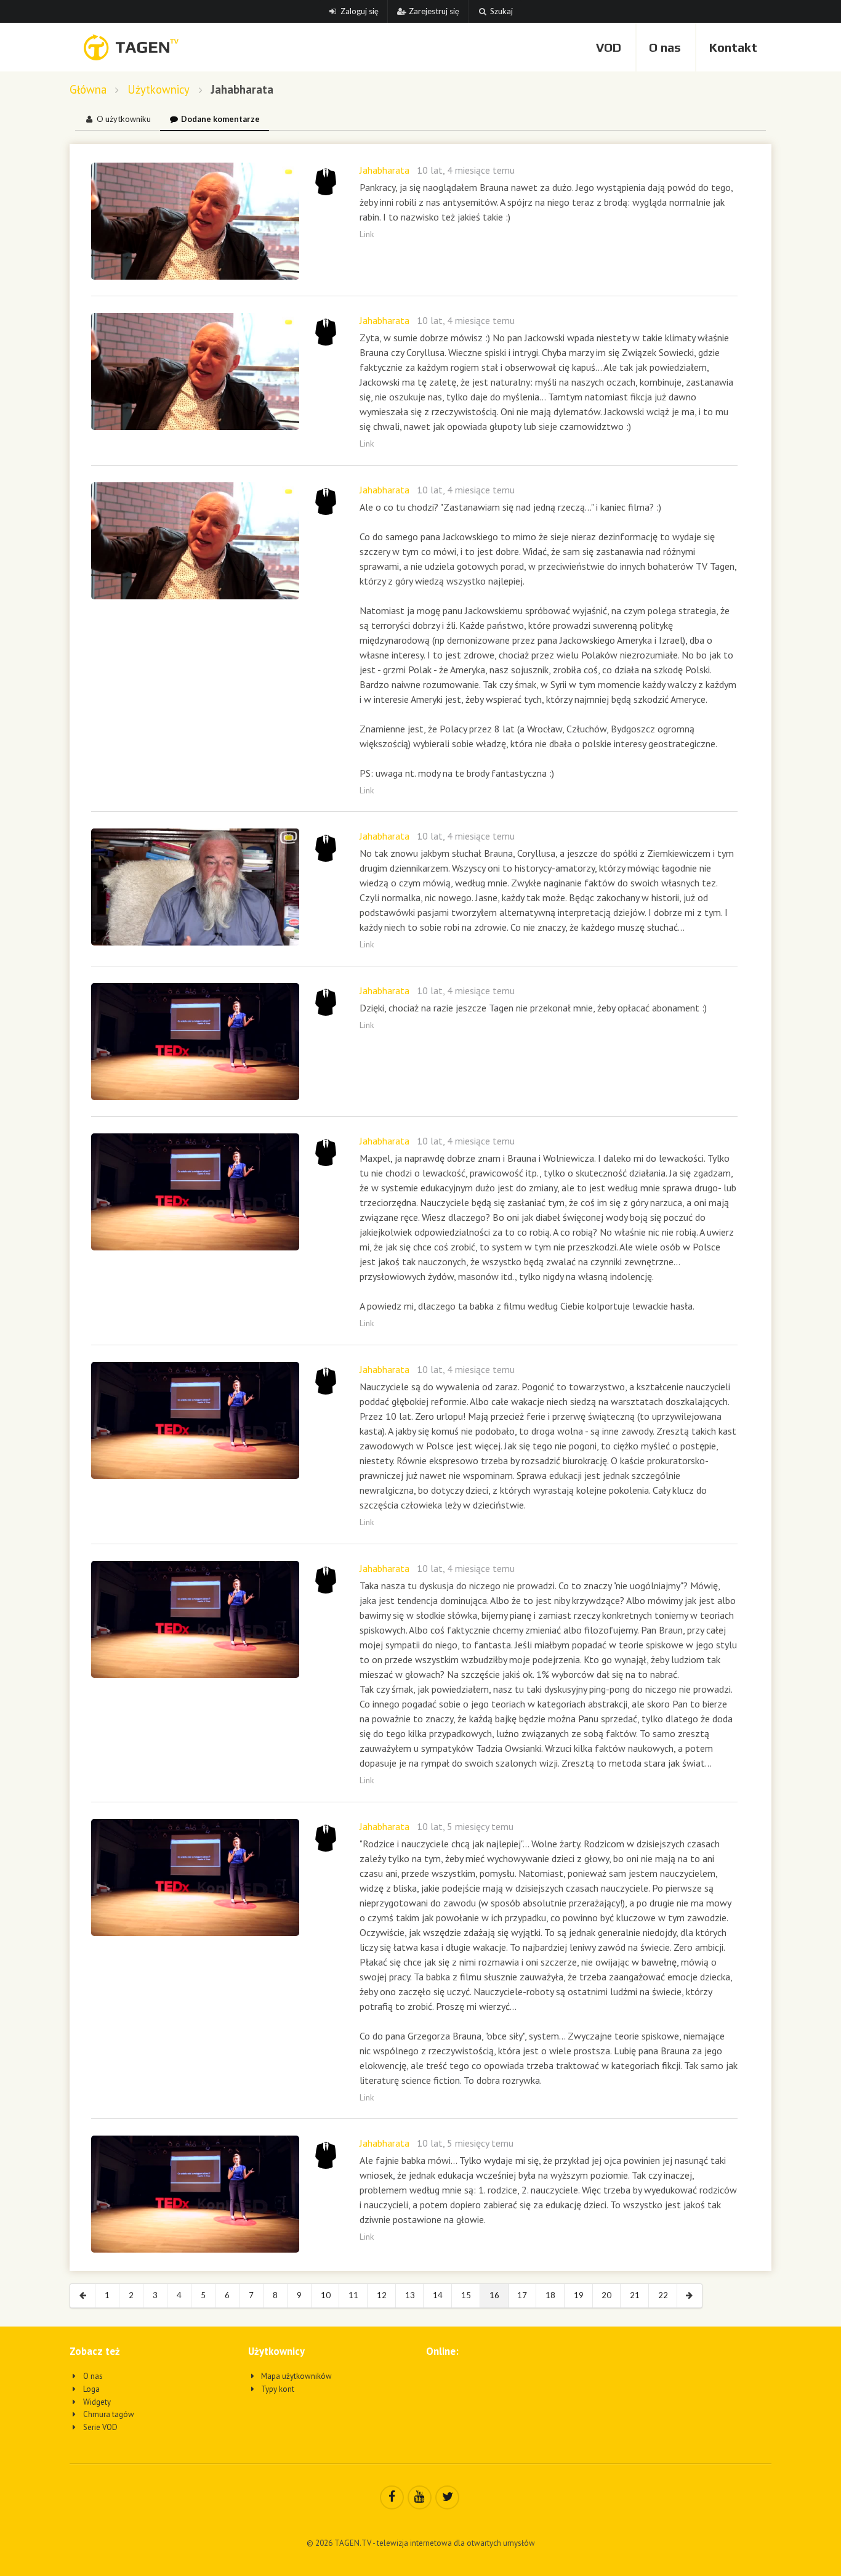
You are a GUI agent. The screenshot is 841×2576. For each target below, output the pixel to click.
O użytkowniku (124, 119)
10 (326, 2295)
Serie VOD (99, 2427)
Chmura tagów (108, 2414)
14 (438, 2295)
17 (522, 2295)
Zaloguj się (360, 11)
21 (635, 2295)
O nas (665, 47)
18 (550, 2295)
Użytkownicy (159, 90)
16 (494, 2295)
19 (579, 2295)
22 (663, 2295)
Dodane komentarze (220, 119)
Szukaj (501, 11)
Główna (88, 90)
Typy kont (277, 2389)
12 (382, 2295)
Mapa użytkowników (296, 2376)
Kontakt (733, 47)
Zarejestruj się (434, 11)
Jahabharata (384, 170)
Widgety (96, 2402)
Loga (91, 2389)
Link (367, 234)
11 (353, 2295)
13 (410, 2295)
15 (466, 2295)
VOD (609, 47)
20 (606, 2295)
